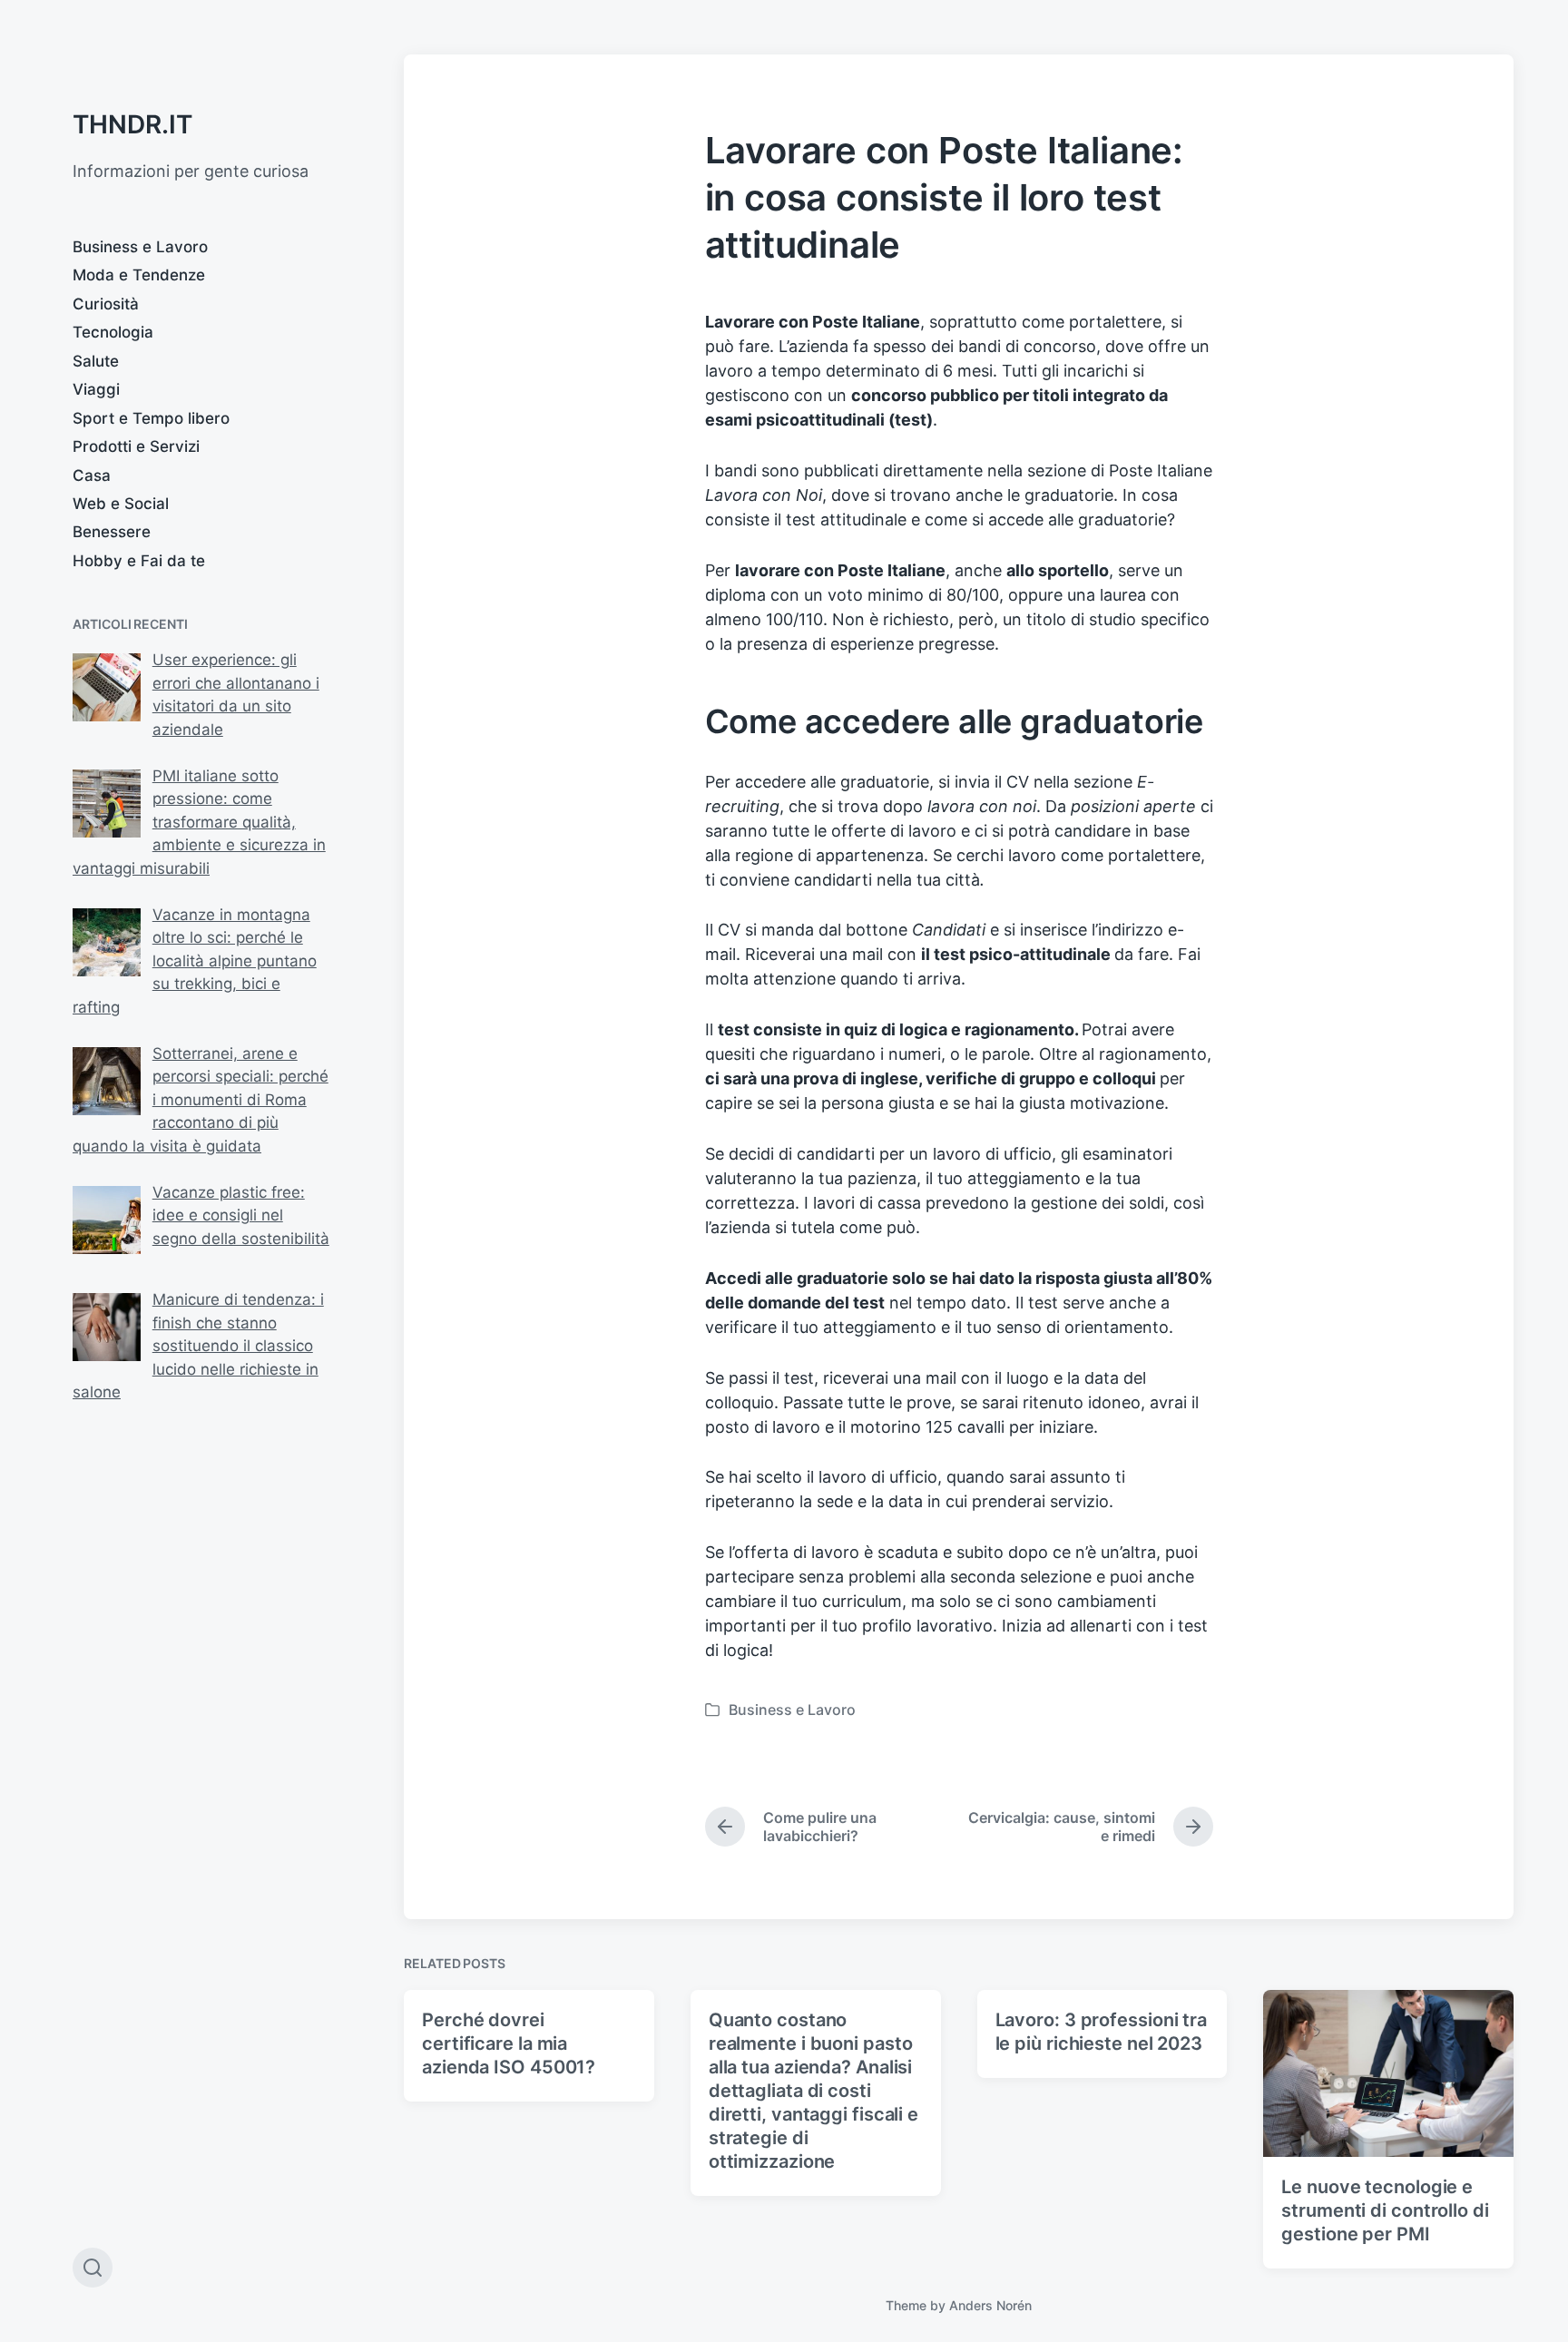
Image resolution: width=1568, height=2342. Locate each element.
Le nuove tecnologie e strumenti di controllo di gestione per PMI (1385, 2210)
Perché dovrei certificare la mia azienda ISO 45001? (509, 2043)
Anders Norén (990, 2305)
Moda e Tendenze (139, 275)
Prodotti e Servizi (136, 446)
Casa (92, 475)
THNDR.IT (132, 124)
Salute (96, 361)
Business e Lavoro (140, 247)
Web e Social (121, 504)
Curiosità (106, 304)
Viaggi (96, 389)
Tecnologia (113, 332)
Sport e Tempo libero (151, 418)
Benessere (112, 532)
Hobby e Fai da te (139, 561)
